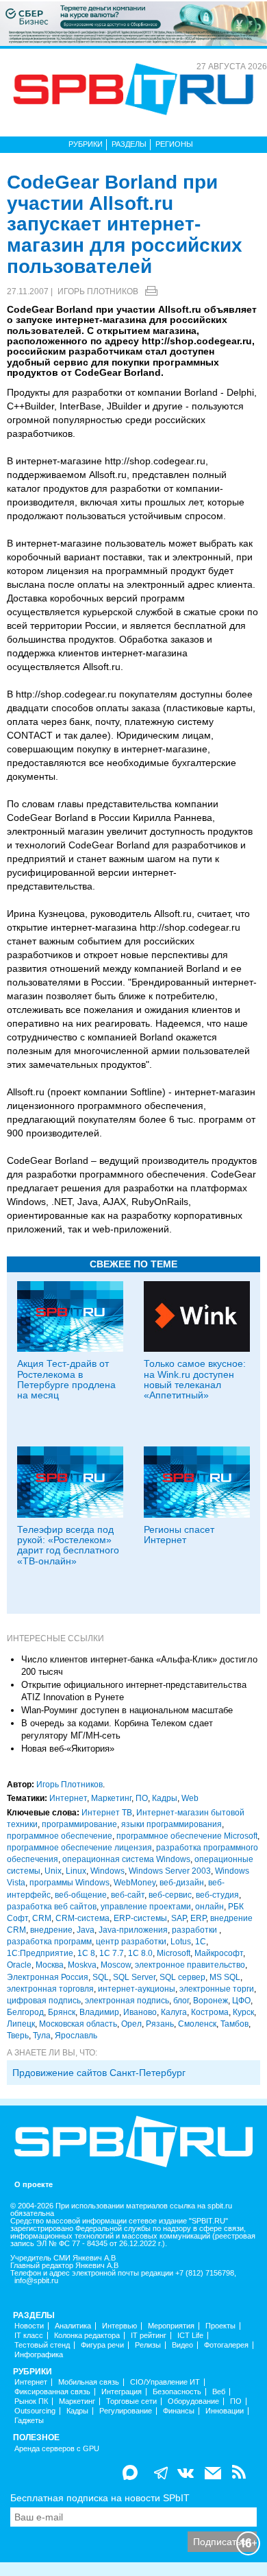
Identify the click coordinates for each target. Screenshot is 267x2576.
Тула (42, 2036)
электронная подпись (127, 2001)
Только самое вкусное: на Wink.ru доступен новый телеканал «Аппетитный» (195, 1379)
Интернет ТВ (107, 1813)
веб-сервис (170, 1895)
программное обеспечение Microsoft (187, 1836)
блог (181, 2001)
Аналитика (73, 2326)
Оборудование (193, 2401)
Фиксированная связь (52, 2392)
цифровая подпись (44, 2001)
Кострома (210, 2012)
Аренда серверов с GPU (57, 2449)
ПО (142, 1798)
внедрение (51, 1930)
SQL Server (134, 1977)
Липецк (21, 2024)
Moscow (116, 1965)
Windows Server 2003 (170, 1871)
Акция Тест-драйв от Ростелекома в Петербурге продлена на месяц (66, 1379)
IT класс (29, 2336)
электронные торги (217, 1989)
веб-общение (81, 1895)
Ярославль (76, 2036)
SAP (179, 1918)
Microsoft (174, 1953)
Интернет (68, 1798)
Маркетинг (111, 1798)
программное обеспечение (60, 1836)
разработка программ (49, 1942)
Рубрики (86, 144)
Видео (182, 2345)
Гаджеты (29, 2421)
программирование (79, 1824)
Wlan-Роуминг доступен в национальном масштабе (127, 1710)
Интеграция (122, 2392)
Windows (107, 1871)
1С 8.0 (140, 1953)
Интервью (119, 2326)
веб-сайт (128, 1895)
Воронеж (211, 2001)
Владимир (99, 2012)
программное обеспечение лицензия (79, 1848)
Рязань (160, 2024)
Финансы (179, 2411)
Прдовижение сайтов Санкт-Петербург (99, 2073)
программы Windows (69, 1883)
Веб (219, 2392)
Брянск (62, 2012)
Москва (50, 1965)
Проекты (220, 2326)
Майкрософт (219, 1953)
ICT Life (190, 2336)
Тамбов (234, 2024)
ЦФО (241, 2001)
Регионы (174, 144)
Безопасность (177, 2392)
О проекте (34, 2185)
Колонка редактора (87, 2336)
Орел (131, 2024)
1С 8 (86, 1953)
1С (201, 1942)
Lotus (181, 1942)
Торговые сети (131, 2401)
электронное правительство (190, 1965)
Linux (76, 1871)
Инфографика (39, 2355)
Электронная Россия (48, 1977)
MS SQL (225, 1977)
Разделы (129, 144)
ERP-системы (140, 1918)
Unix (53, 1871)
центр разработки (131, 1942)
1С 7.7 (112, 1953)
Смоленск (197, 2024)
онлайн (209, 1907)
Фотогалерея (226, 2345)
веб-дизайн (182, 1883)
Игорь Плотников (98, 291)
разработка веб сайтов (52, 1907)
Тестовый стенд (42, 2345)
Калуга (174, 2012)
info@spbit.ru (36, 2281)
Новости (29, 2326)
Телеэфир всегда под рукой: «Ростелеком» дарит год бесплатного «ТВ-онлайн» (68, 1545)
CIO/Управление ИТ (165, 2382)
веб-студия (217, 1895)
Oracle (19, 1965)
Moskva (82, 1965)
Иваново (140, 2012)
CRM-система (82, 1918)
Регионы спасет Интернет (179, 1535)
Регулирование (126, 2411)
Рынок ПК (31, 2401)
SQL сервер (182, 1977)
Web (190, 1798)
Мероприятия (171, 2326)
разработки (195, 1930)
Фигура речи (102, 2345)
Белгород (25, 2012)
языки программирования (171, 1824)
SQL (101, 1977)
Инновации (225, 2411)
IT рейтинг (149, 2336)
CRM (42, 1918)
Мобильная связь (89, 2382)
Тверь (18, 2036)
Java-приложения (133, 1930)
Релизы (148, 2345)
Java (86, 1930)
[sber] (133, 23)
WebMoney (135, 1883)
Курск (243, 2012)
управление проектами (146, 1907)
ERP (198, 1918)
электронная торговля (50, 1989)
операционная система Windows (126, 1859)
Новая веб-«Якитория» (68, 1749)
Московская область (78, 2024)
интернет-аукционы (137, 1989)
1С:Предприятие (40, 1953)
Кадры (165, 1798)
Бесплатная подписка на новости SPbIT (100, 2498)
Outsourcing (35, 2411)
